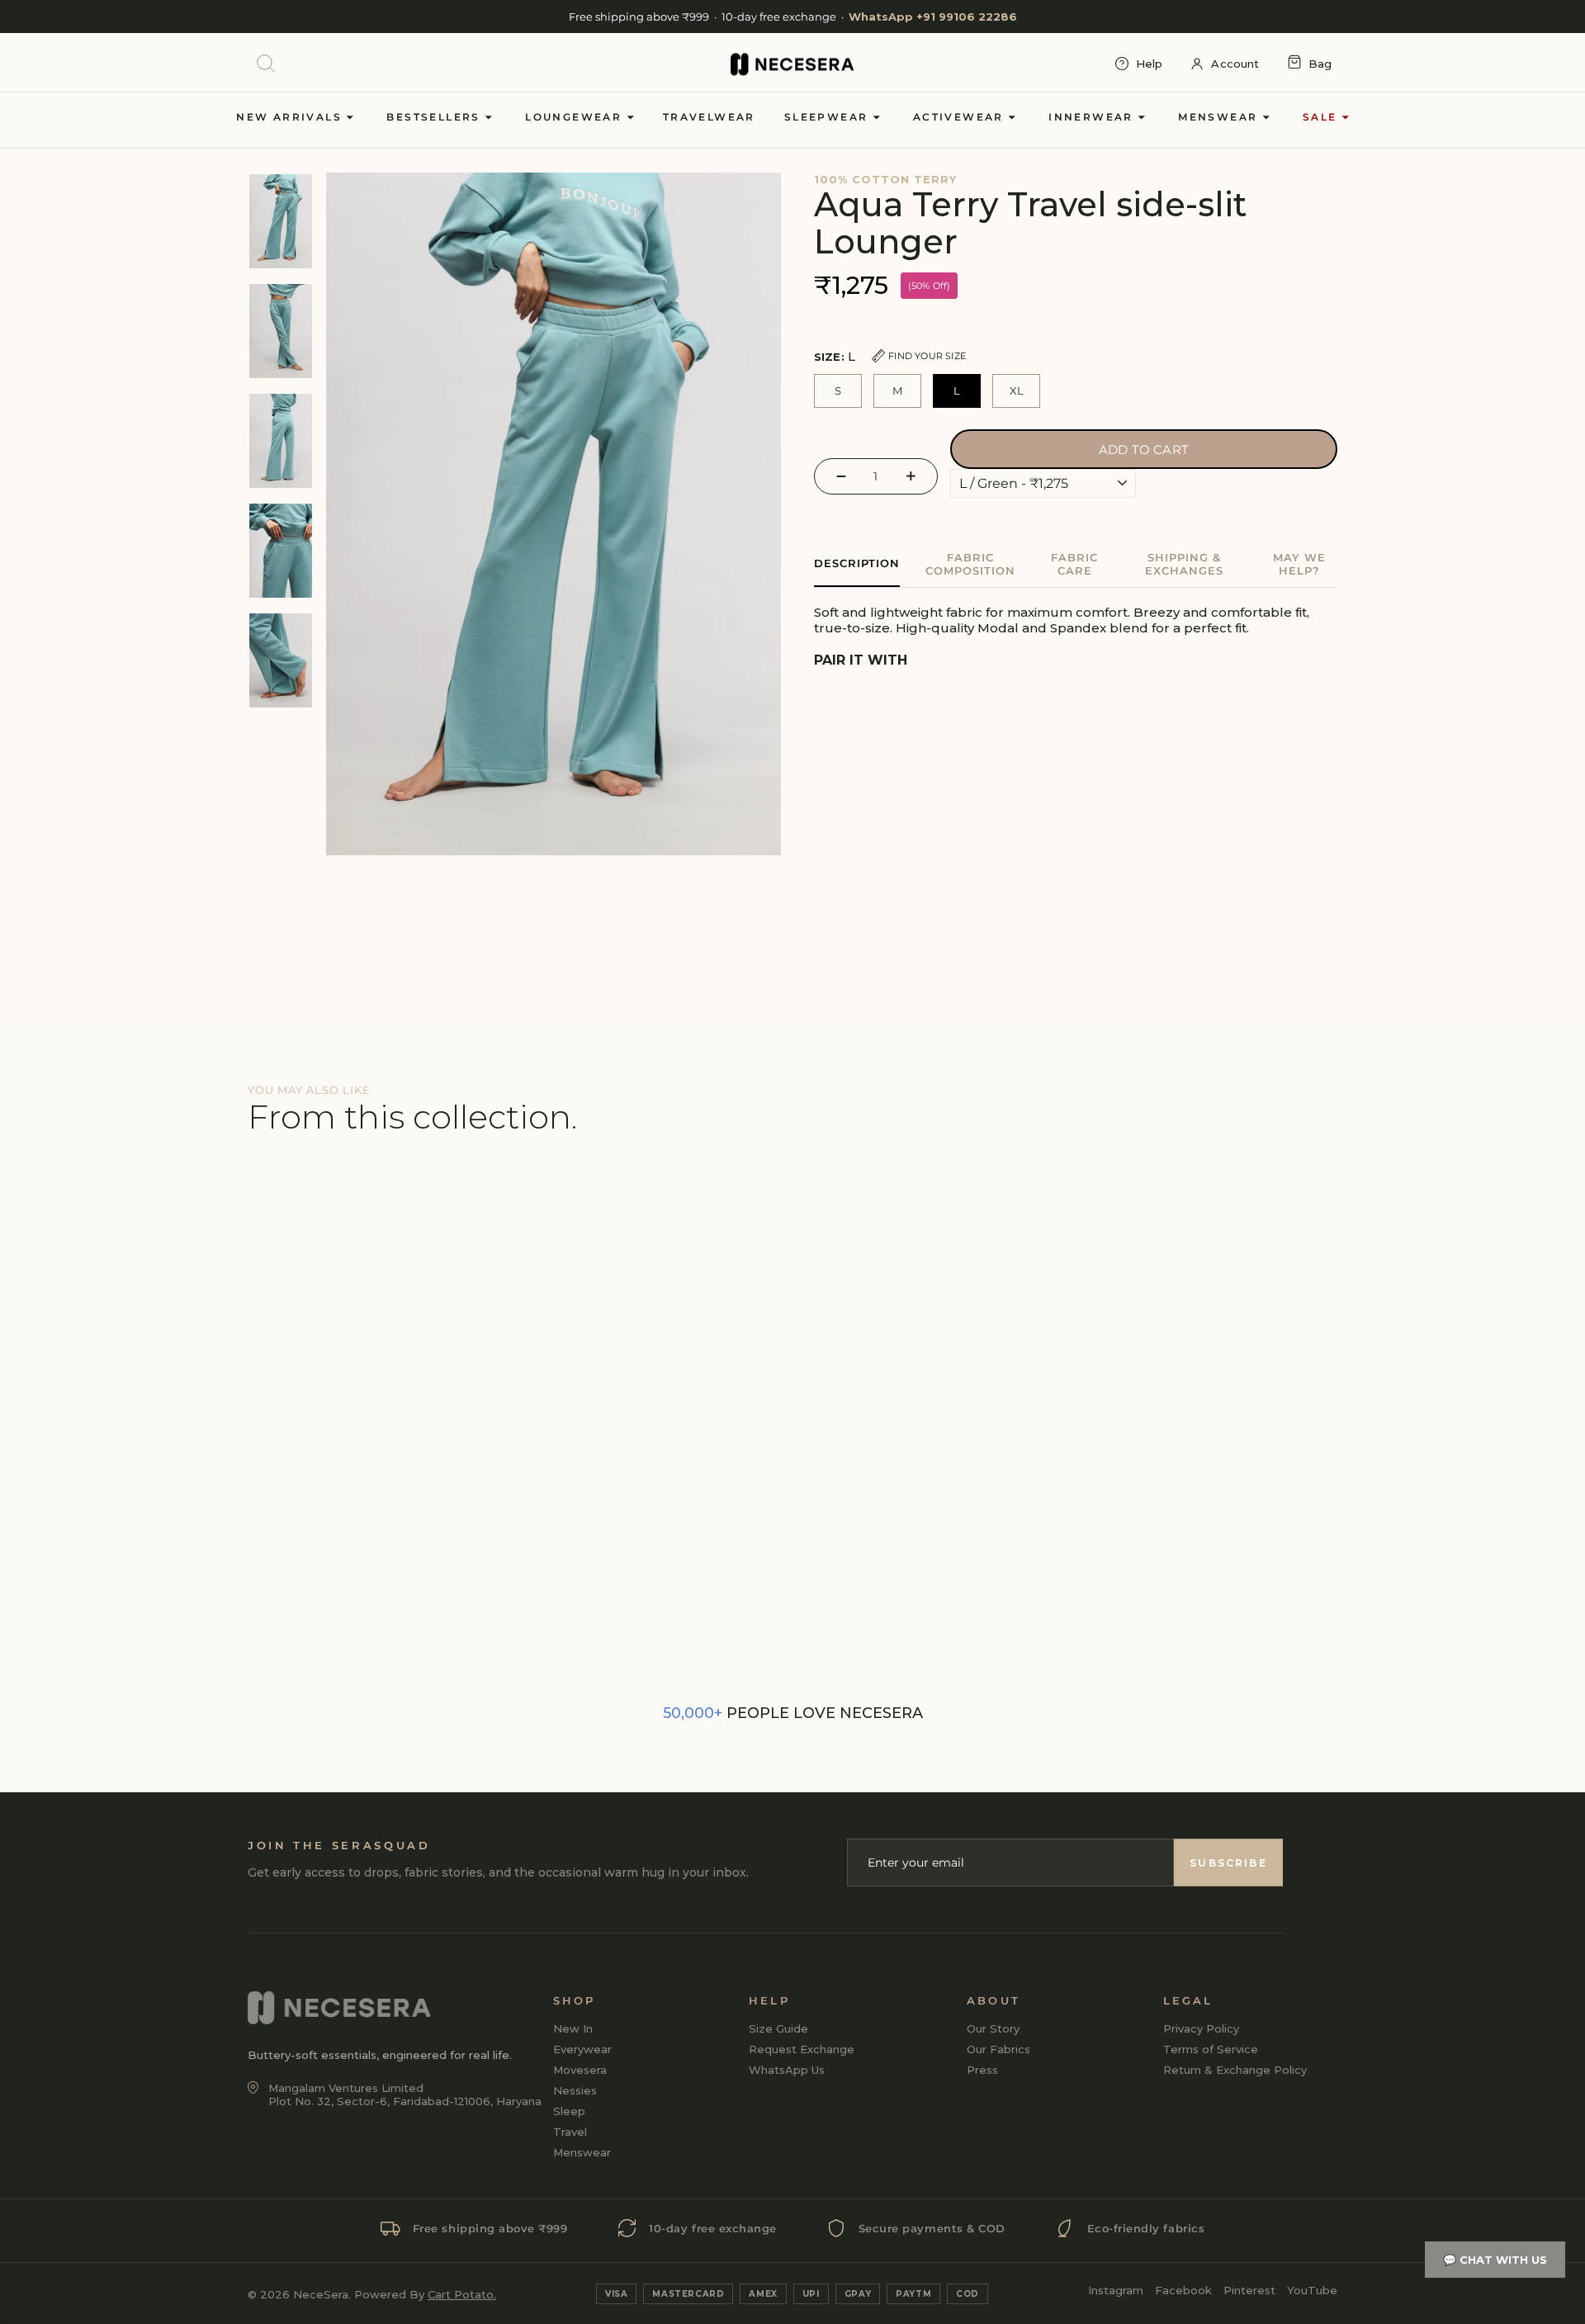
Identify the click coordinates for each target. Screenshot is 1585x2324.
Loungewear (575, 117)
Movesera (580, 2070)
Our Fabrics (998, 2049)
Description (857, 563)
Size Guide (778, 2028)
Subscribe (1228, 1863)
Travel (570, 2132)
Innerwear (1093, 117)
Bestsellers (435, 117)
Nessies (575, 2090)
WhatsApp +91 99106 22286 (933, 17)
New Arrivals (291, 117)
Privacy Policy (1201, 2028)
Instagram (1116, 2290)
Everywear (582, 2049)
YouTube (1312, 2290)
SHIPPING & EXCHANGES (1184, 564)
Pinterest (1249, 2290)
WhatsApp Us (787, 2070)
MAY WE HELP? (1299, 564)
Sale (1322, 117)
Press (982, 2070)
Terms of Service (1211, 2049)
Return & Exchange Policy (1235, 2070)
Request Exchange (802, 2049)
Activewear (960, 117)
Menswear (1220, 117)
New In (573, 2028)
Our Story (993, 2028)
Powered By (425, 2294)
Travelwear (709, 117)
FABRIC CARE (1074, 564)
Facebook (1183, 2290)
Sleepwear (828, 117)
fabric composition (970, 564)
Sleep (569, 2111)
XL (1017, 390)
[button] (843, 319)
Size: (890, 356)
